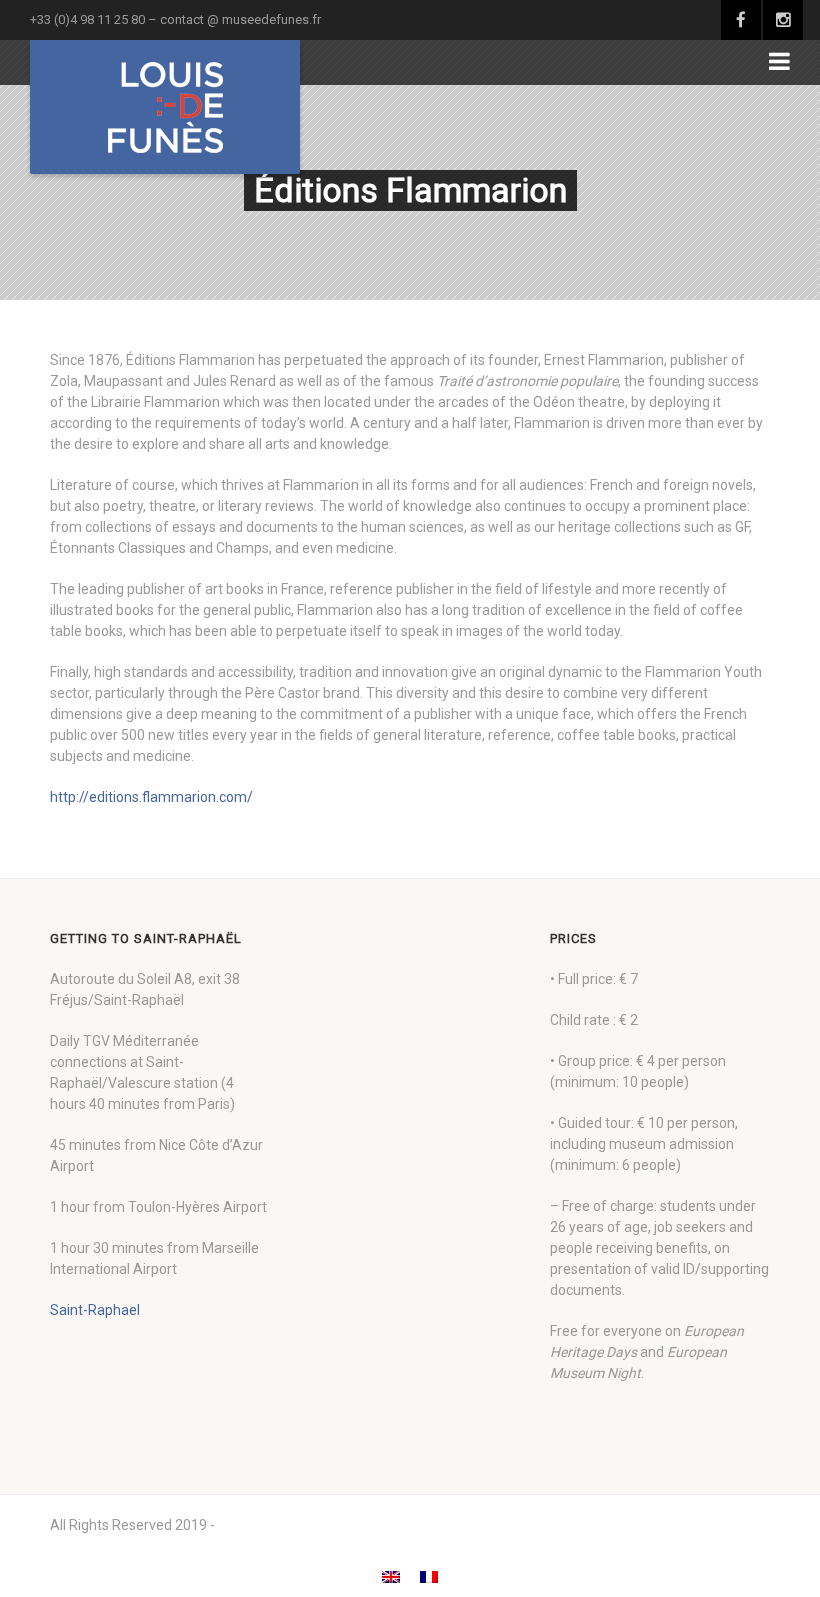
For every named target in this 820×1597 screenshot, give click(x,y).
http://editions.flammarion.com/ (151, 797)
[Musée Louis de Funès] (165, 107)
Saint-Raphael (95, 1310)
